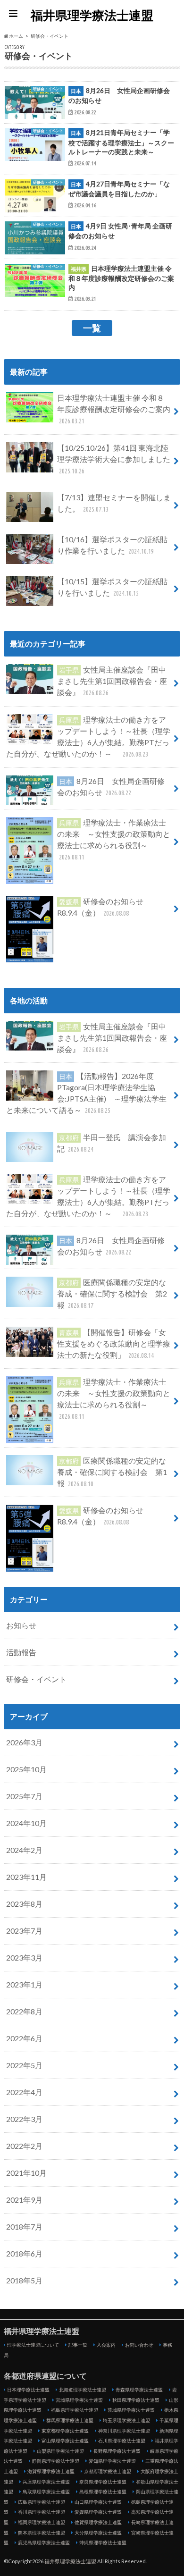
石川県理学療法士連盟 (122, 2441)
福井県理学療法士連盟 (92, 15)
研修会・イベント (36, 1679)
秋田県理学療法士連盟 (136, 2400)
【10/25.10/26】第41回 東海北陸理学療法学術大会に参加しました (114, 459)
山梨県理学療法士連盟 (60, 2451)
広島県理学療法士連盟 (42, 2502)
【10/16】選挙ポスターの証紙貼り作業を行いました (112, 545)
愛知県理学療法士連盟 (112, 2461)
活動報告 (21, 1652)
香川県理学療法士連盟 (42, 2512)
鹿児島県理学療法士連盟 (44, 2542)
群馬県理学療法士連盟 (70, 2420)
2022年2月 (24, 2146)
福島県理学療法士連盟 (75, 2410)
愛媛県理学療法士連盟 (98, 2512)
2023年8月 (24, 1904)
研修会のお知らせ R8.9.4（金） (104, 907)
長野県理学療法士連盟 (117, 2451)
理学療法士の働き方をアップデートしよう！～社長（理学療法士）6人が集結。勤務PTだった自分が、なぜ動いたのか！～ (88, 737)
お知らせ (21, 1625)
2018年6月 (24, 2253)
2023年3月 (24, 1957)
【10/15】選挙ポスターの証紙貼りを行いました (112, 587)
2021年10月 (26, 2173)
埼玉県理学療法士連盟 (126, 2420)
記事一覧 (78, 2345)
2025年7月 (24, 1796)
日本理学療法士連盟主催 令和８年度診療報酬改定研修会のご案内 (114, 409)
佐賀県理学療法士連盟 (98, 2522)
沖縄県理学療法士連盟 (103, 2542)
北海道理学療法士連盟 (83, 2390)
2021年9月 (24, 2200)
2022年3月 (24, 2119)
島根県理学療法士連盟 (103, 2492)
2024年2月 (24, 1850)
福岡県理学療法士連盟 (42, 2522)
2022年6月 (24, 2038)
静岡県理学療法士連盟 (56, 2461)
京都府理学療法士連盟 (108, 2471)
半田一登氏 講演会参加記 (112, 1143)
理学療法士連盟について (33, 2345)
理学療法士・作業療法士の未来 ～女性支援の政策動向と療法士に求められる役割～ (114, 839)
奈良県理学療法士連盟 (103, 2482)
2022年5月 (24, 2065)
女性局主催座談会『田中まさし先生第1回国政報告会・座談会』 (112, 681)
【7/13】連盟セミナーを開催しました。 (114, 503)
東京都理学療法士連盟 (65, 2431)
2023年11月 (26, 1877)
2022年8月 (24, 2011)
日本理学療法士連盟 (28, 2390)
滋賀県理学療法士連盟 (51, 2471)
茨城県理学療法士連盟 (131, 2410)
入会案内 (106, 2345)
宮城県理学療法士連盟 (79, 2400)
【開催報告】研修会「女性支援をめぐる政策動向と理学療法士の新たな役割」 (114, 1343)
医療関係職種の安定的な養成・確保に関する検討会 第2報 (112, 1293)
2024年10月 (26, 1823)
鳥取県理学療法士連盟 (46, 2492)
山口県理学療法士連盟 (98, 2502)
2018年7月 (24, 2227)
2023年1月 (24, 1984)
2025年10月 (26, 1769)
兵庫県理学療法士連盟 (46, 2482)
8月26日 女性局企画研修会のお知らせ (111, 787)
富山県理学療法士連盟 (65, 2441)
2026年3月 (24, 1742)
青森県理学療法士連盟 (139, 2390)
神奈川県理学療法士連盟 (124, 2431)
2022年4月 (24, 2092)
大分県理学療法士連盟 (98, 2533)
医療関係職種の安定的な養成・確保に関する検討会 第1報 (112, 1472)
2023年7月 (24, 1931)
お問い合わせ (139, 2345)
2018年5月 (24, 2280)
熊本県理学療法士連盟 (42, 2533)
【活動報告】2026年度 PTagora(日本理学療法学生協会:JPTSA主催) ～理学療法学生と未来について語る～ (86, 1093)
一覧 (92, 328)
